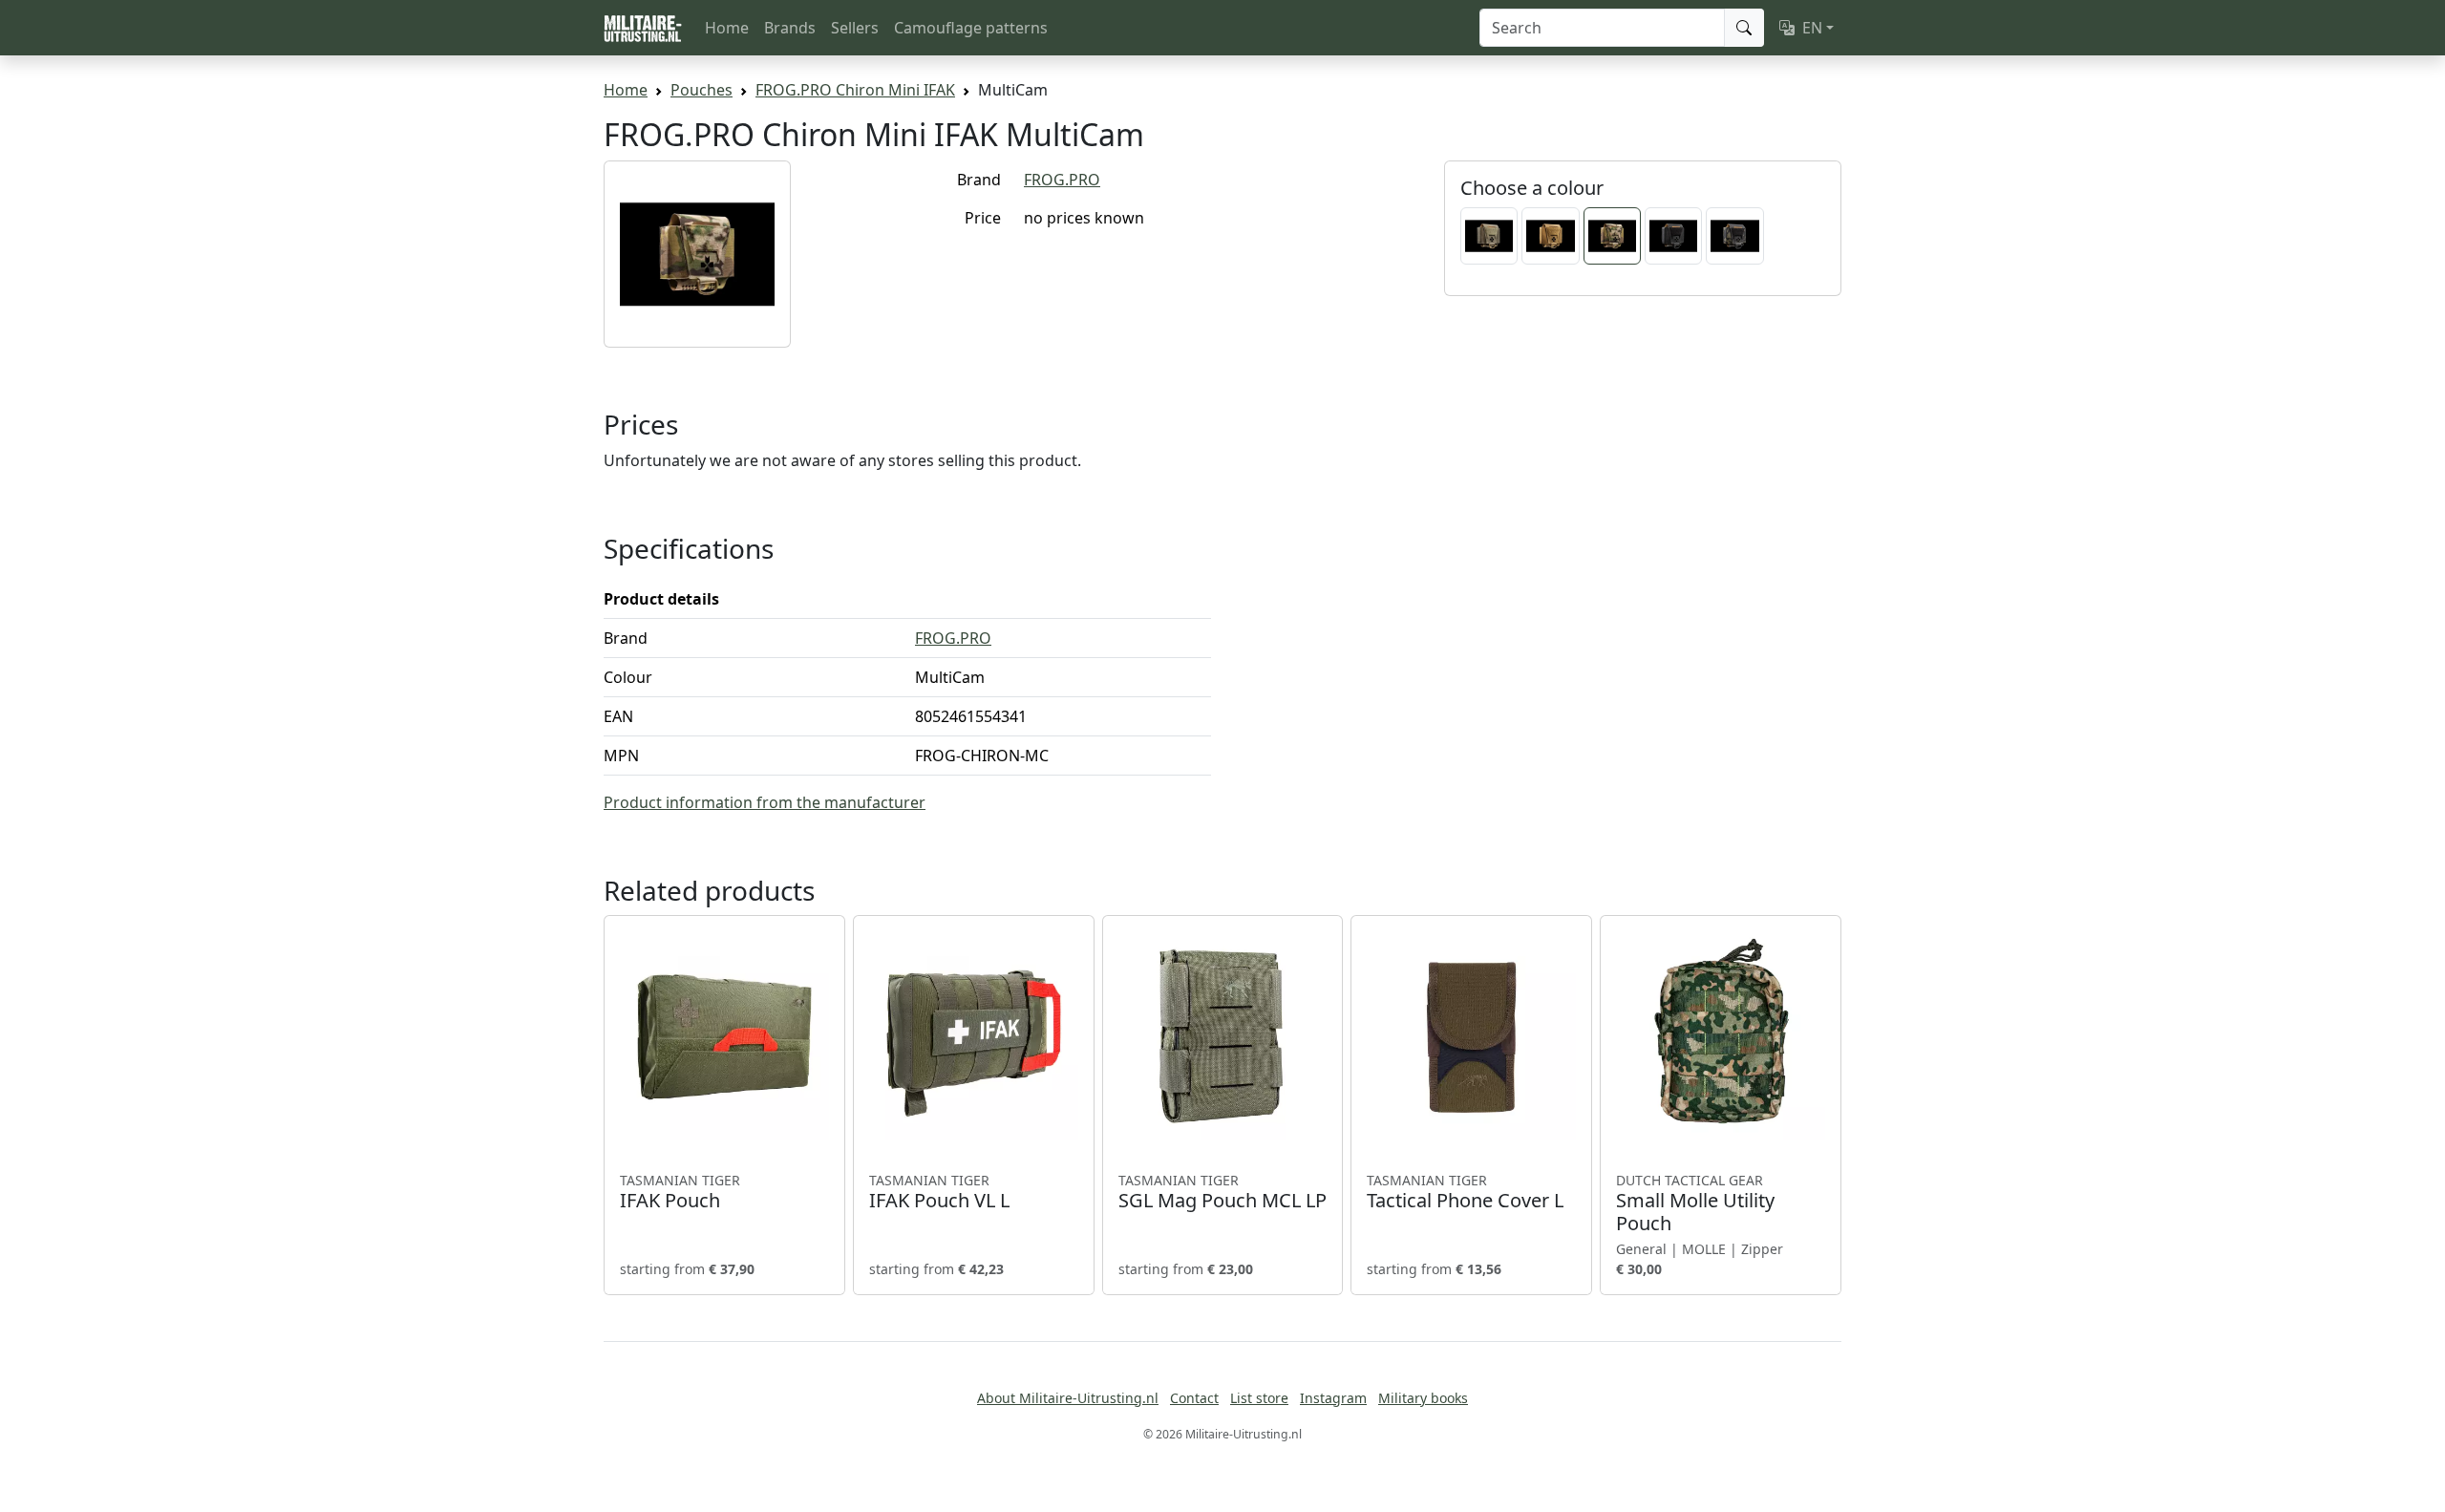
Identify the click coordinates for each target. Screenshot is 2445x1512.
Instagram (1333, 1398)
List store (1259, 1398)
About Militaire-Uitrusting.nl (1068, 1398)
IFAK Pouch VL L (939, 1192)
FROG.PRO (1062, 180)
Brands (790, 28)
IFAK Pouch (680, 1192)
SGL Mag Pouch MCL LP (1222, 1192)
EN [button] (1812, 28)
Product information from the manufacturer (765, 802)
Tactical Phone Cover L (1465, 1192)
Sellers (855, 28)
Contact (1194, 1398)
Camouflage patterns (971, 28)
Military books (1423, 1398)
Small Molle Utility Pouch (1695, 1203)
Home (727, 28)
